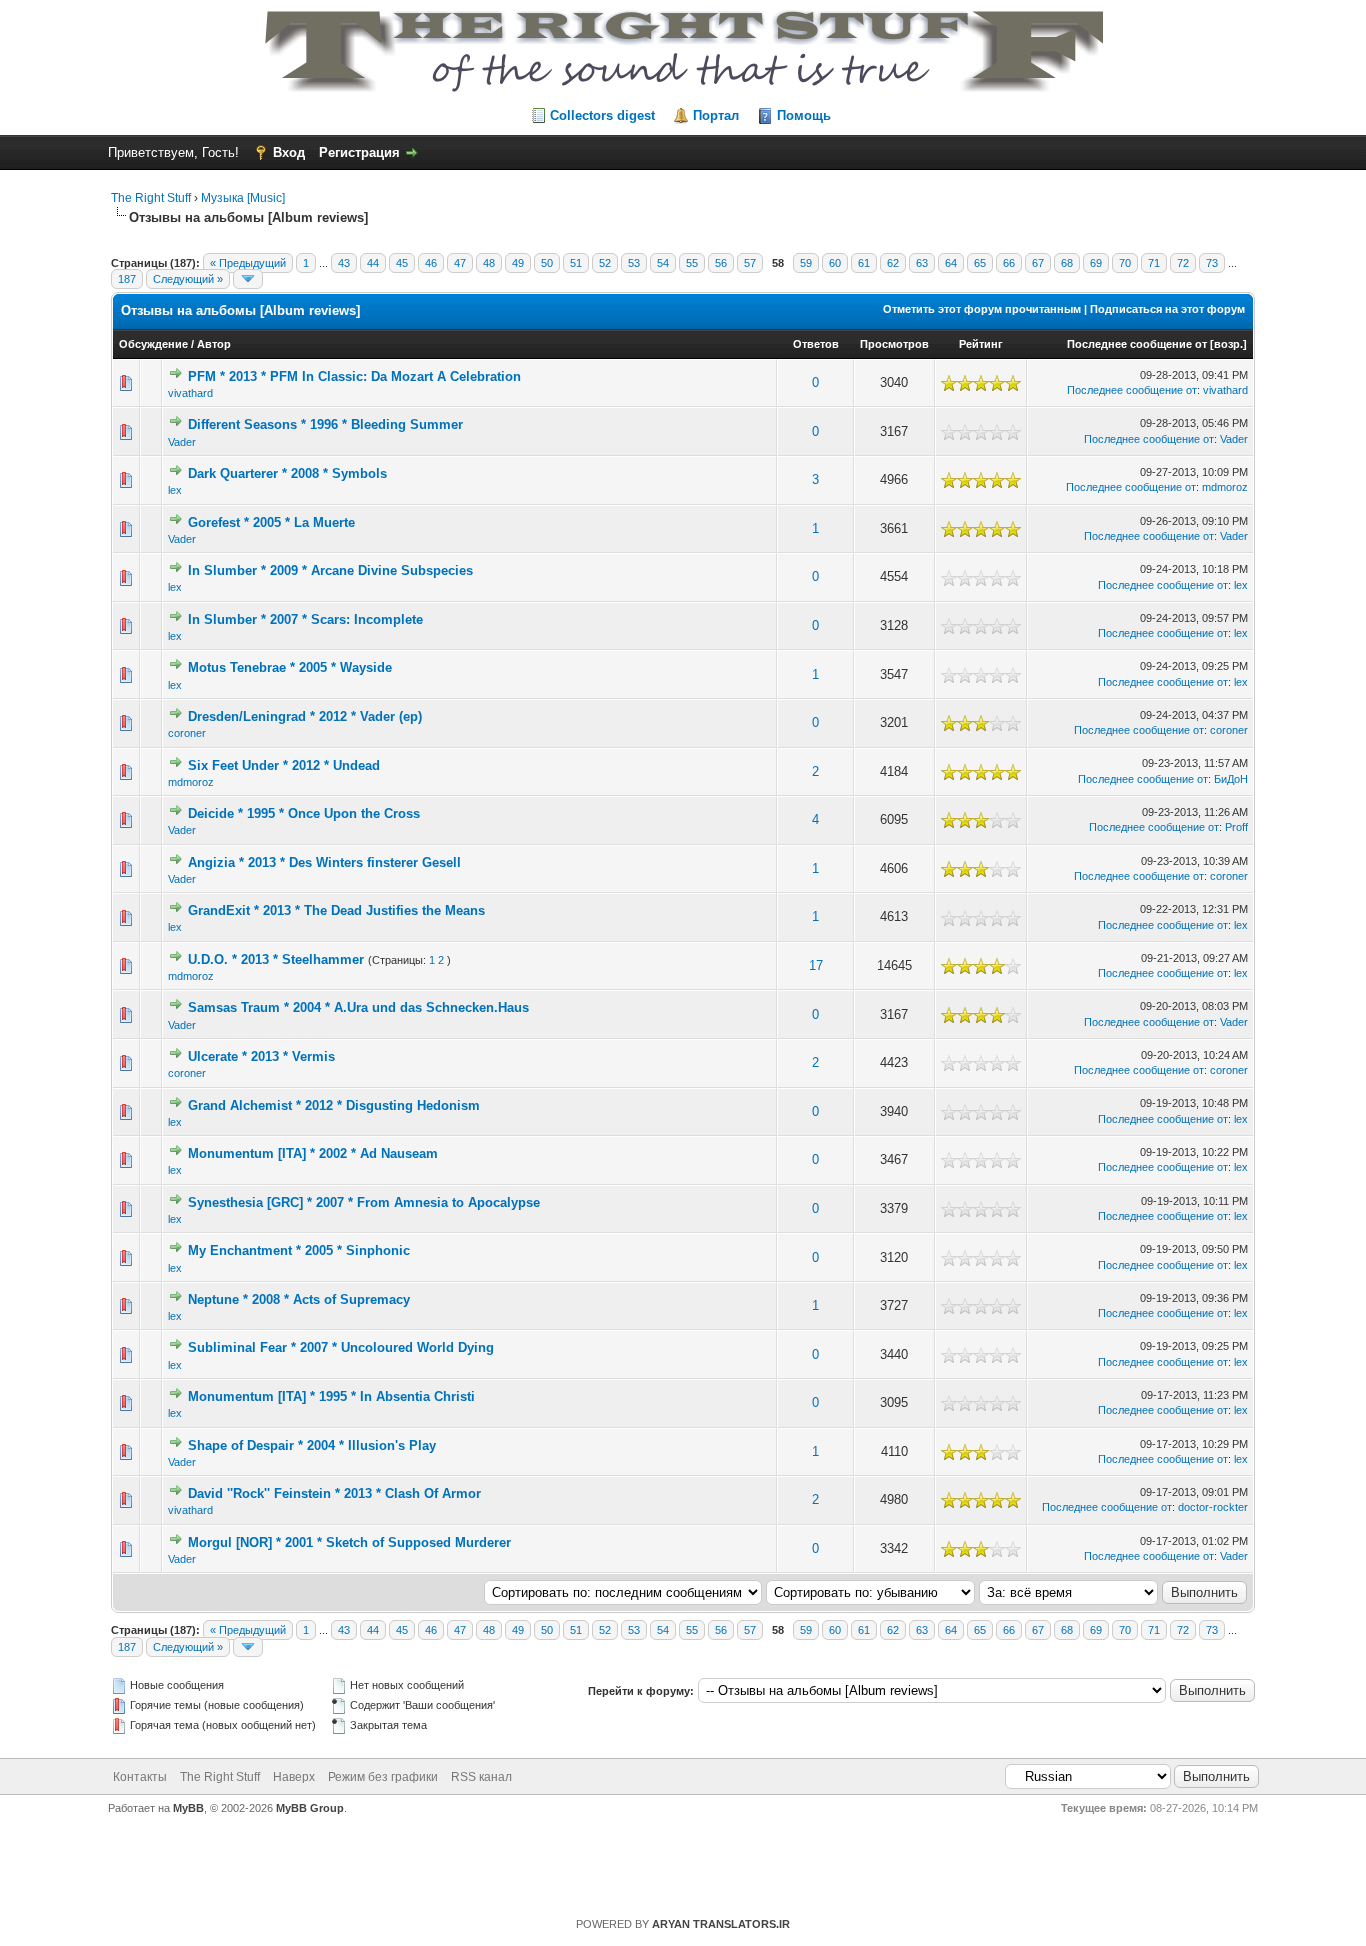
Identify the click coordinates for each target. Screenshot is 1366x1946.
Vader (182, 442)
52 (605, 263)
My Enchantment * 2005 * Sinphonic (299, 1250)
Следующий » (188, 279)
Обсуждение (153, 344)
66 (1009, 263)
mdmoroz (1225, 487)
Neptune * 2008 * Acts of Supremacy (299, 1299)
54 (663, 263)
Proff (1236, 827)
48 (489, 263)
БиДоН (1231, 779)
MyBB (188, 1808)
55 (692, 263)
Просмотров (894, 344)
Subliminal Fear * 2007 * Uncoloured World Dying (341, 1347)
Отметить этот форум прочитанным (982, 309)
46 (431, 263)
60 (835, 263)
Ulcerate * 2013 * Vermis (261, 1056)
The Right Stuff (151, 198)
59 (806, 263)
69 (1096, 263)
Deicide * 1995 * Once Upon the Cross (304, 813)
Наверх (294, 1777)
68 (1067, 263)
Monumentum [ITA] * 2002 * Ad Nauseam (313, 1153)
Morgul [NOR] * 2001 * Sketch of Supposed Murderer (349, 1542)
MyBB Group (310, 1808)
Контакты (140, 1777)
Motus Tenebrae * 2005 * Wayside (290, 667)
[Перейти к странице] (248, 279)
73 (1212, 263)
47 (460, 263)
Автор (214, 344)
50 (547, 263)
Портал (716, 115)
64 (951, 263)
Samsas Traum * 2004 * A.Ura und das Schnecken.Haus (358, 1007)
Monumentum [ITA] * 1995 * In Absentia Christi (331, 1396)
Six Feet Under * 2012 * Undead (284, 765)
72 (1183, 263)
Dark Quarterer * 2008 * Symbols (287, 473)
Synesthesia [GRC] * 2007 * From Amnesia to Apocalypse (364, 1202)
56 (721, 263)
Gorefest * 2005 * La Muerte (271, 522)
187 (127, 279)
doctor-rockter (1213, 1507)
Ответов (816, 344)
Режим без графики (383, 1777)
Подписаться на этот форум (1167, 309)
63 (922, 263)
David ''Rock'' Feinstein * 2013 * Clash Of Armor (334, 1493)
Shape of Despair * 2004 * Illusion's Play (312, 1445)
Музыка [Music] (243, 198)
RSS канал (481, 1777)
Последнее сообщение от (1137, 344)
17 (816, 965)
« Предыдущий (248, 263)
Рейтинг (981, 344)
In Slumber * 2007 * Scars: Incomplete (305, 619)
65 (980, 263)
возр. (1228, 344)
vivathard (190, 393)
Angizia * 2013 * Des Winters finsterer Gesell (324, 862)
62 (893, 263)
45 (402, 263)
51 (576, 263)
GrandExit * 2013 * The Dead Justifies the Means (336, 910)
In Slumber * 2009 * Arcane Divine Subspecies (330, 570)
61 (864, 263)
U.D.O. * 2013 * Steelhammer (276, 959)
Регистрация (359, 152)
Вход (289, 152)
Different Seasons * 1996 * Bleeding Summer (325, 424)
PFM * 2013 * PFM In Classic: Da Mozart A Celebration (354, 376)
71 (1154, 263)
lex (175, 490)
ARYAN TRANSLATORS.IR (721, 1924)
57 (750, 263)
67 (1038, 263)
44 (373, 263)
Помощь (804, 115)
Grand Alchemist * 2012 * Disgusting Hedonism (334, 1105)
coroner (187, 733)
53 (634, 263)
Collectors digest (602, 115)
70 (1125, 263)
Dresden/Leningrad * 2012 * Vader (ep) (305, 716)
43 (344, 263)
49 (518, 263)
